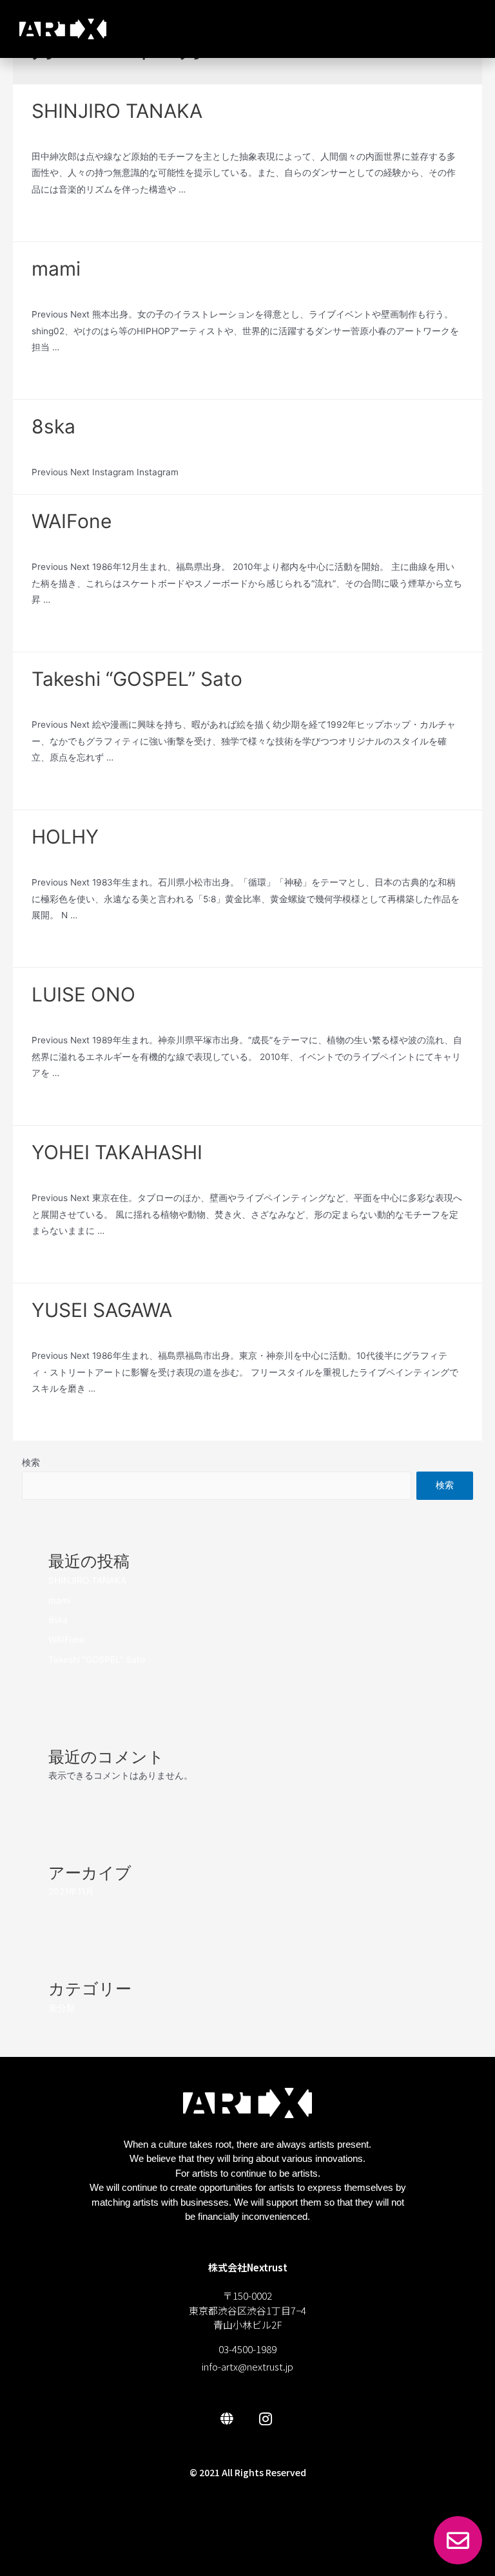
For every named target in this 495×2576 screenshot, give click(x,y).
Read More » (58, 220)
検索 (31, 1463)
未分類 (45, 133)
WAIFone (72, 521)
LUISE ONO (83, 994)
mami (56, 269)
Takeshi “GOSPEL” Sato (137, 679)
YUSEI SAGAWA (102, 1310)
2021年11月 (71, 1891)
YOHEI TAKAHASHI (117, 1152)
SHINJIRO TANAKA (117, 111)
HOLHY (65, 837)
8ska (53, 426)
